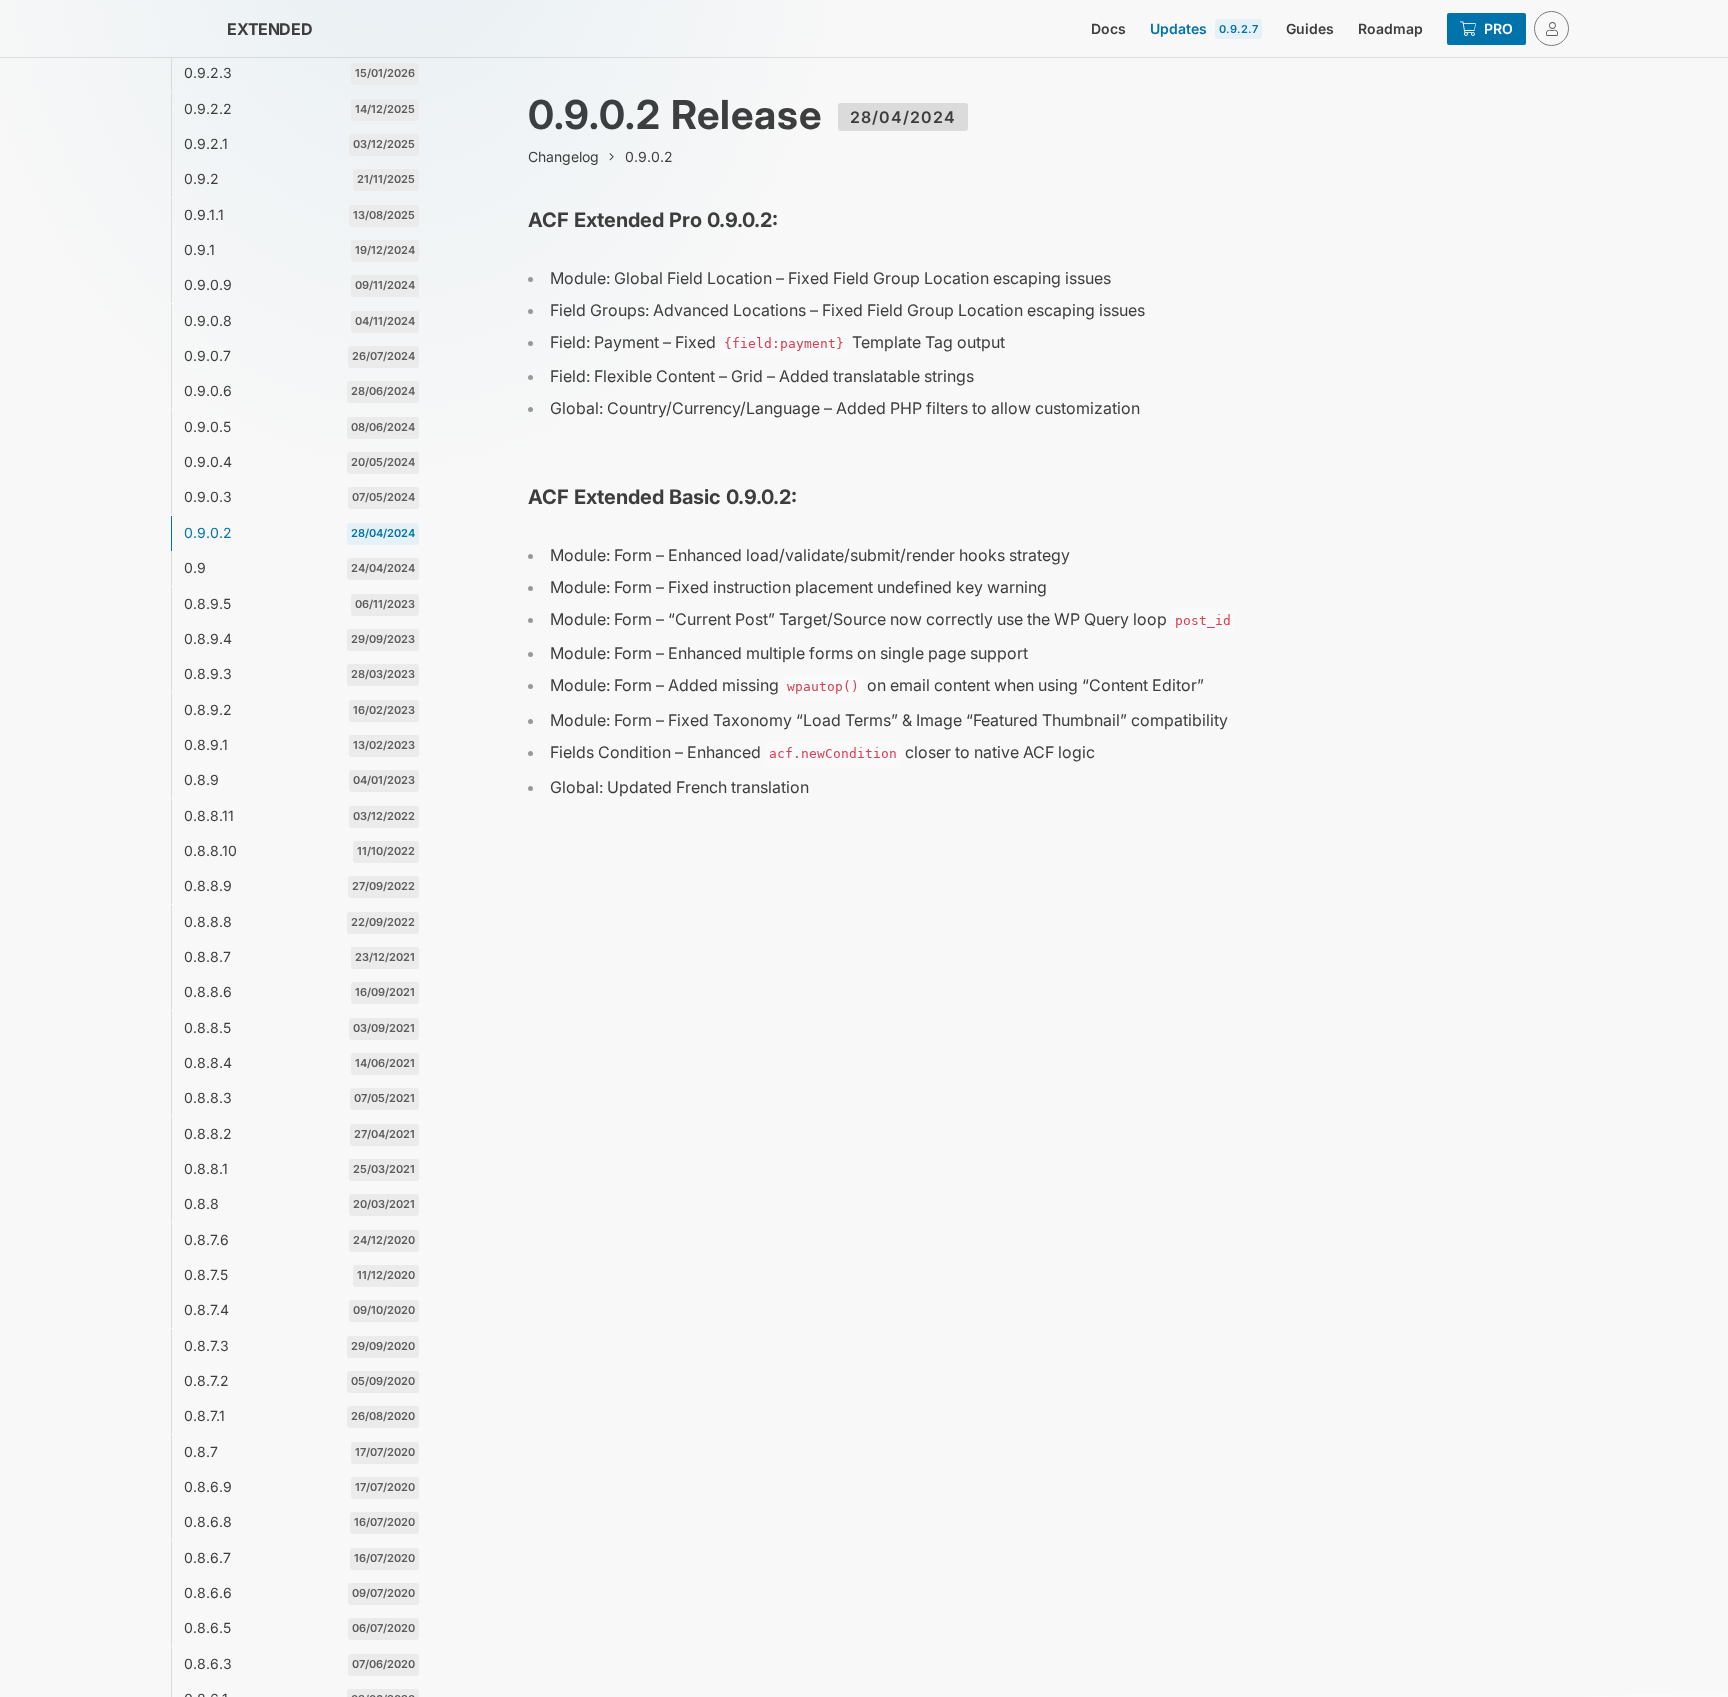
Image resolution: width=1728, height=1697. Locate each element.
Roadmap (1390, 28)
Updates (1204, 28)
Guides (1310, 28)
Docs (1108, 28)
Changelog (563, 156)
